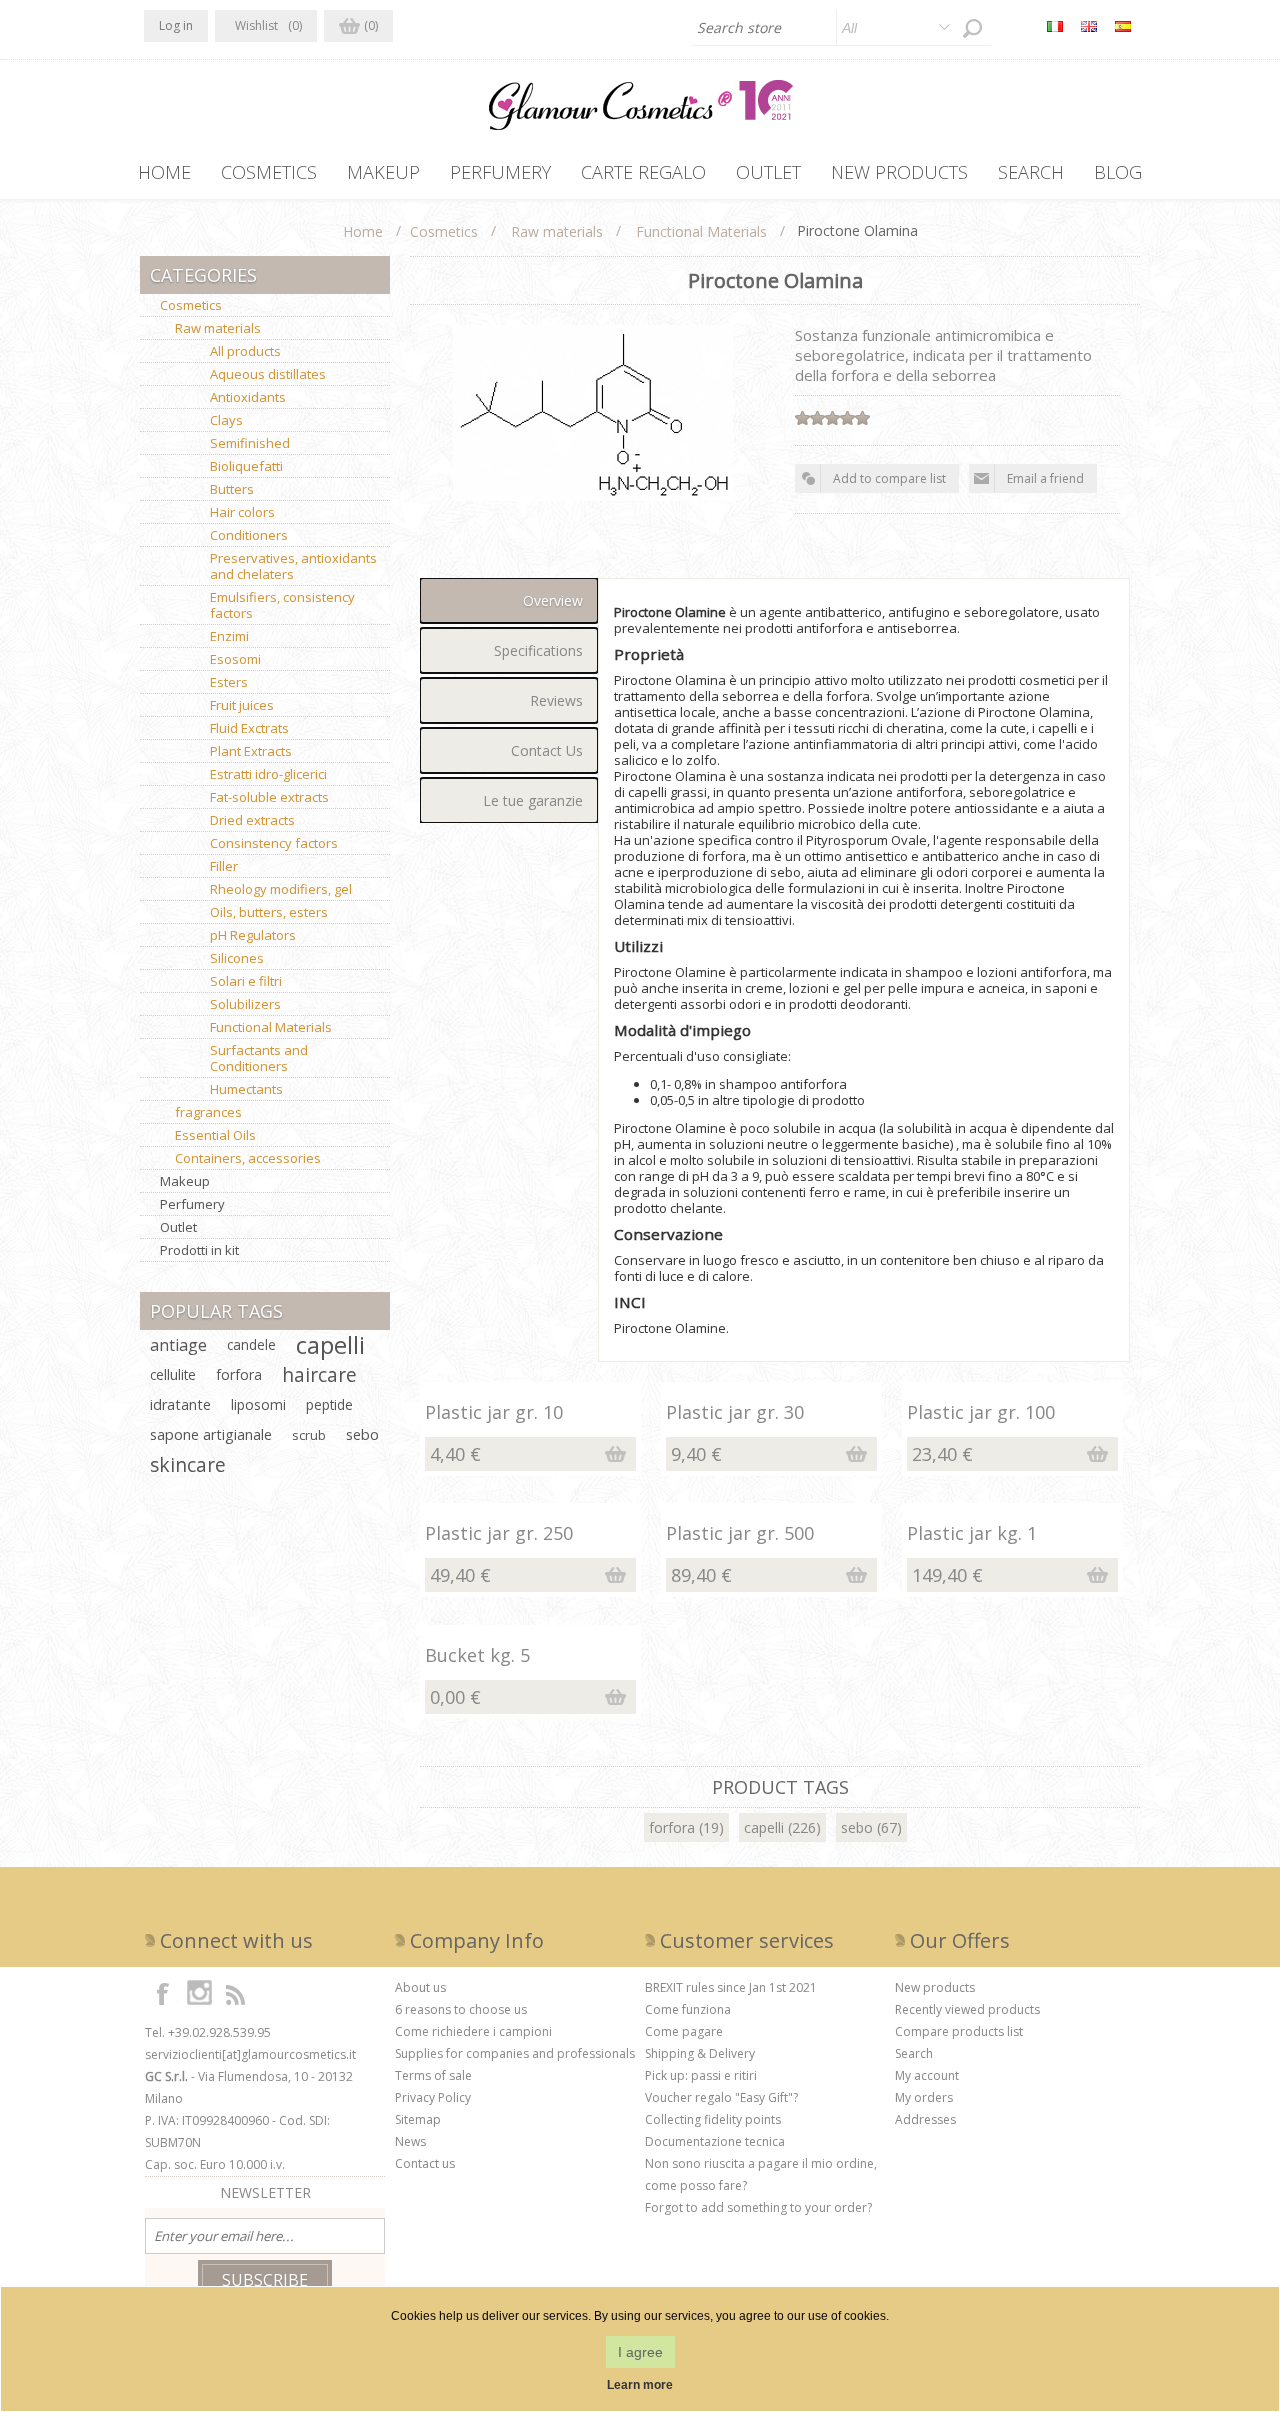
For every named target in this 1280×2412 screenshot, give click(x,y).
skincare (188, 1464)
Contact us (425, 2163)
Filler (224, 866)
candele (251, 1344)
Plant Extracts (251, 751)
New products (935, 1987)
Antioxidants (248, 397)
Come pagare (684, 2031)
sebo (857, 1827)
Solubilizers (245, 1004)
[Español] (1123, 26)
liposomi (258, 1404)
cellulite (173, 1374)
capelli (764, 1827)
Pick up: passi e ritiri (701, 2075)
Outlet (178, 1227)
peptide (329, 1404)
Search (914, 2053)
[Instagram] (199, 1993)
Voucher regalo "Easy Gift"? (721, 2097)
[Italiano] (1055, 26)
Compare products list (959, 2031)
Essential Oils (215, 1135)
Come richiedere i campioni (473, 2031)
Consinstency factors (274, 843)
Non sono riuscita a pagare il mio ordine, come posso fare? (761, 2174)
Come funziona (688, 2009)
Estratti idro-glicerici (268, 774)
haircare (319, 1374)
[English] (1089, 26)
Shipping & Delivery (700, 2053)
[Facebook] (163, 1993)
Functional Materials (271, 1027)
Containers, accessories (248, 1158)
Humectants (246, 1089)
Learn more (640, 2385)
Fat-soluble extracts (269, 797)
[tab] (509, 600)
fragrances (208, 1112)
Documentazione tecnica (715, 2141)
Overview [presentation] (553, 600)
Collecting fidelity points (713, 2119)
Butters (232, 489)
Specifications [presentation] (538, 650)
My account (927, 2075)
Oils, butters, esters (269, 912)
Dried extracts (252, 820)
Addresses (925, 2119)
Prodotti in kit (199, 1250)
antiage (178, 1345)
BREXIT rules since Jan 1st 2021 (731, 1987)
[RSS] (235, 1993)
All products (245, 351)
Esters (229, 682)
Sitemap (418, 2119)
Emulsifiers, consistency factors (282, 605)
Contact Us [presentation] (547, 750)
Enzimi (229, 636)
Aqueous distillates (268, 374)
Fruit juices (242, 705)
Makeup (185, 1181)
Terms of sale (433, 2075)
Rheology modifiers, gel (281, 889)
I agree (640, 2352)
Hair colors (242, 512)
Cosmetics (191, 305)
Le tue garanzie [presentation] (533, 800)
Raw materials (218, 328)
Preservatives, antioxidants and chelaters (293, 566)
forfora (672, 1827)
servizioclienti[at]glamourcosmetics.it (250, 2054)
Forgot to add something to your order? (758, 2207)
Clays (226, 420)
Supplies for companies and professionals (515, 2053)
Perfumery (192, 1204)
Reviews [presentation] (556, 700)
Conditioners (249, 535)
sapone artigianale (211, 1434)
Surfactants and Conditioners (259, 1058)
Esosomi (235, 659)
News (410, 2141)
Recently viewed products (967, 2009)
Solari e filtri (246, 981)
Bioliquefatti (246, 466)
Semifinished (250, 443)
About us (420, 1987)
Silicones (237, 958)
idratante (180, 1404)
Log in (176, 25)
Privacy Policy (433, 2097)
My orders (924, 2097)
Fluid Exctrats (249, 728)
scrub (309, 1435)
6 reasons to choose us (461, 2009)
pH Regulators (253, 935)
